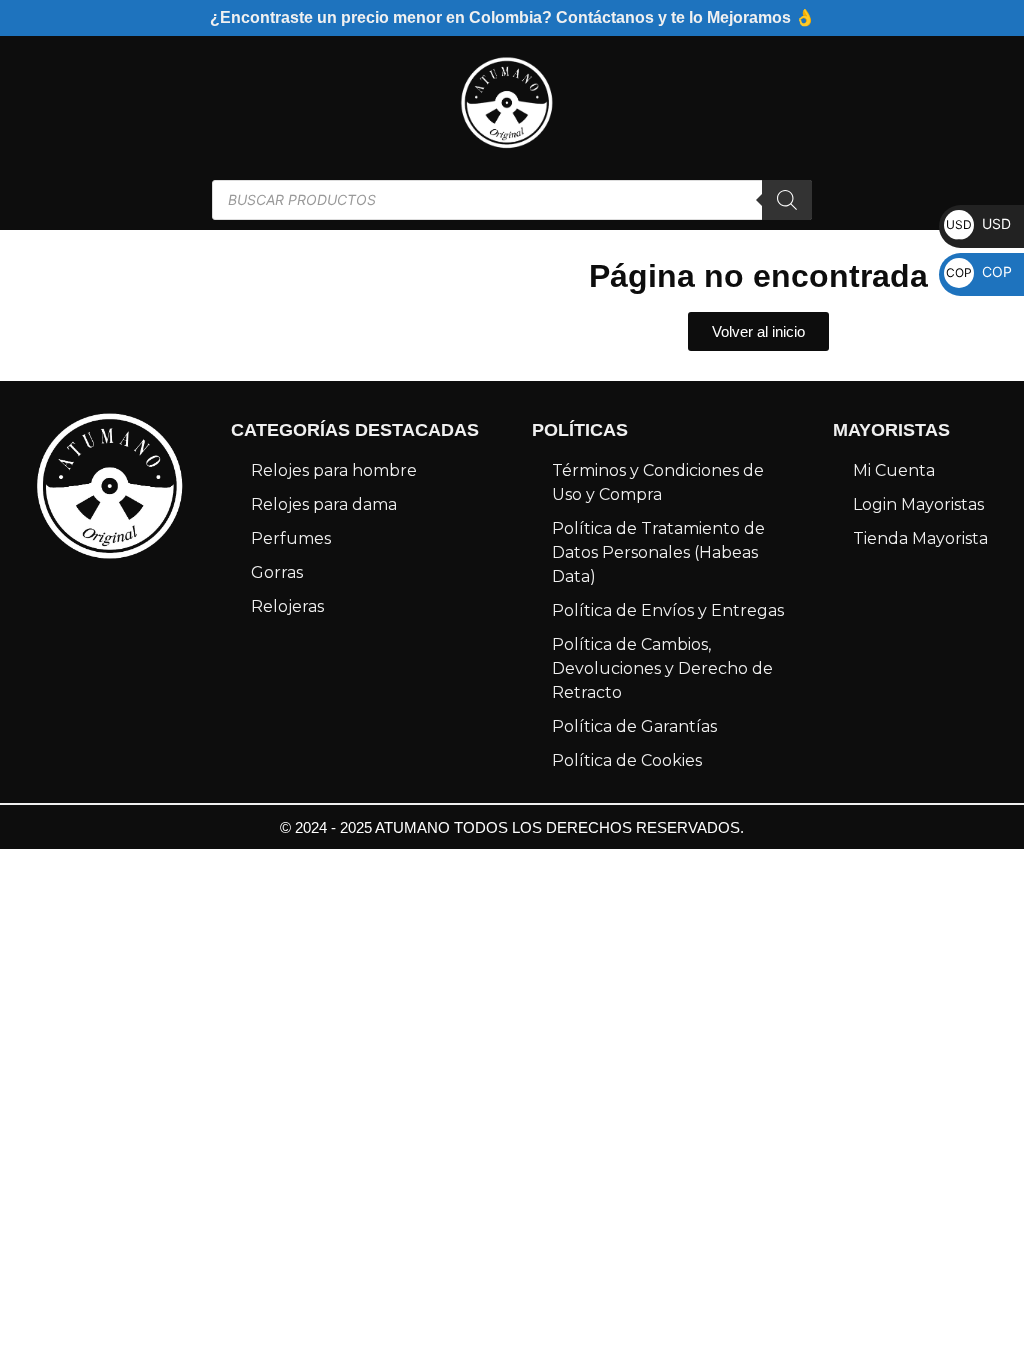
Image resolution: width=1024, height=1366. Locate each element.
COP (979, 271)
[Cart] (963, 102)
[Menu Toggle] (28, 103)
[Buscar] (787, 200)
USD (978, 223)
